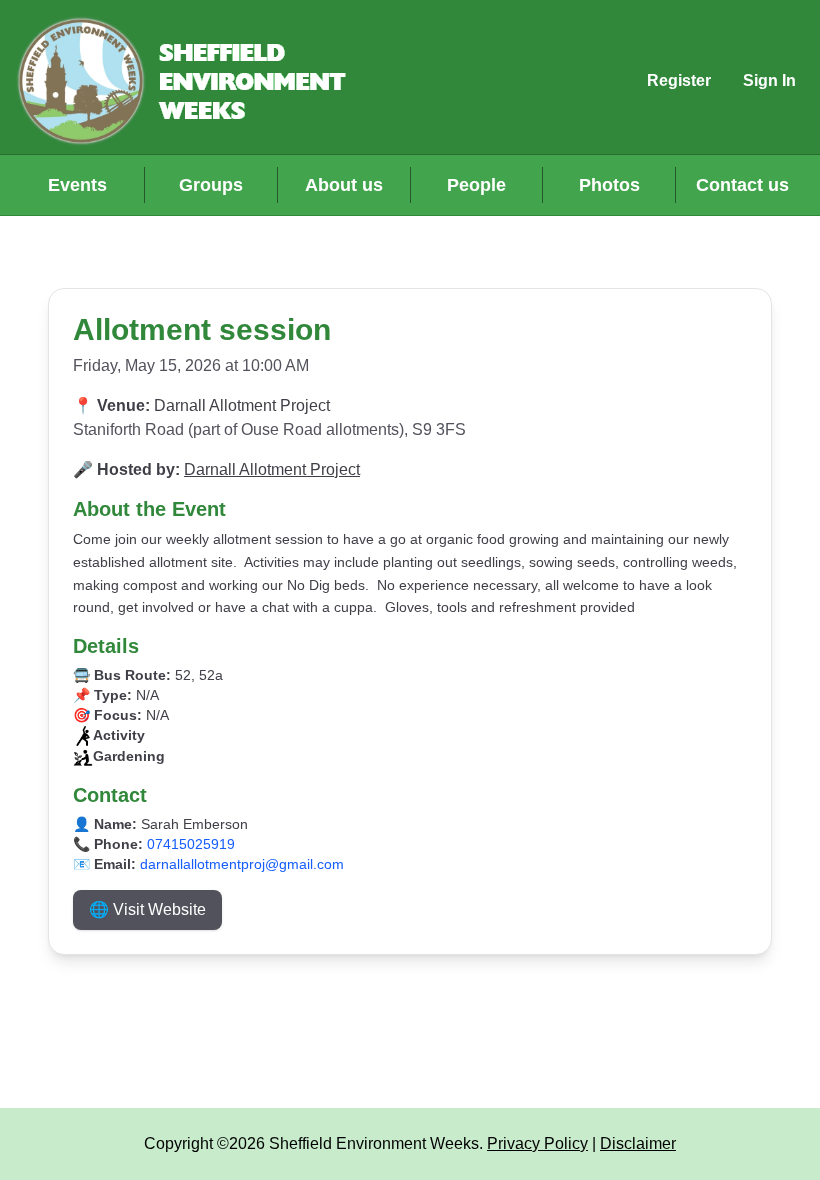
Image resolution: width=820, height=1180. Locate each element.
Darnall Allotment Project (272, 469)
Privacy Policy (537, 1143)
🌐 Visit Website (147, 909)
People (476, 185)
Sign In (769, 80)
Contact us (742, 185)
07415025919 (191, 844)
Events (77, 185)
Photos (609, 185)
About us (344, 185)
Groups (211, 185)
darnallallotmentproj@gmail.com (242, 864)
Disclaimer (638, 1143)
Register (679, 80)
